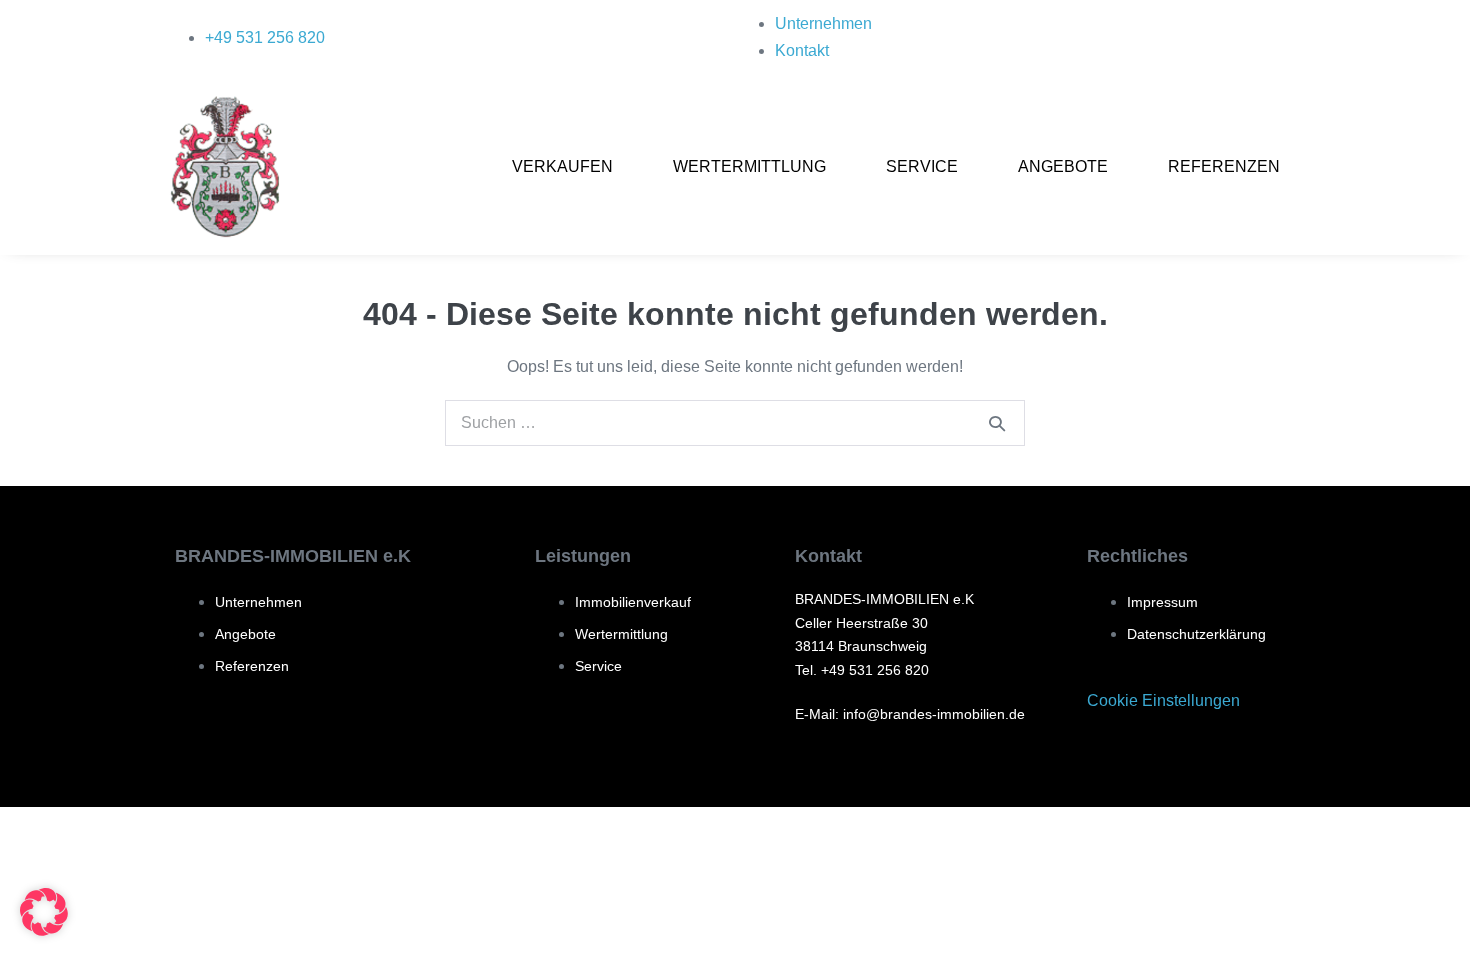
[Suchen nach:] (735, 422)
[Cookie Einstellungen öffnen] (44, 930)
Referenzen (1224, 166)
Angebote (1063, 166)
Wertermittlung (749, 166)
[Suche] (997, 423)
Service (922, 166)
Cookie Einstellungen (1163, 700)
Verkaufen (562, 166)
